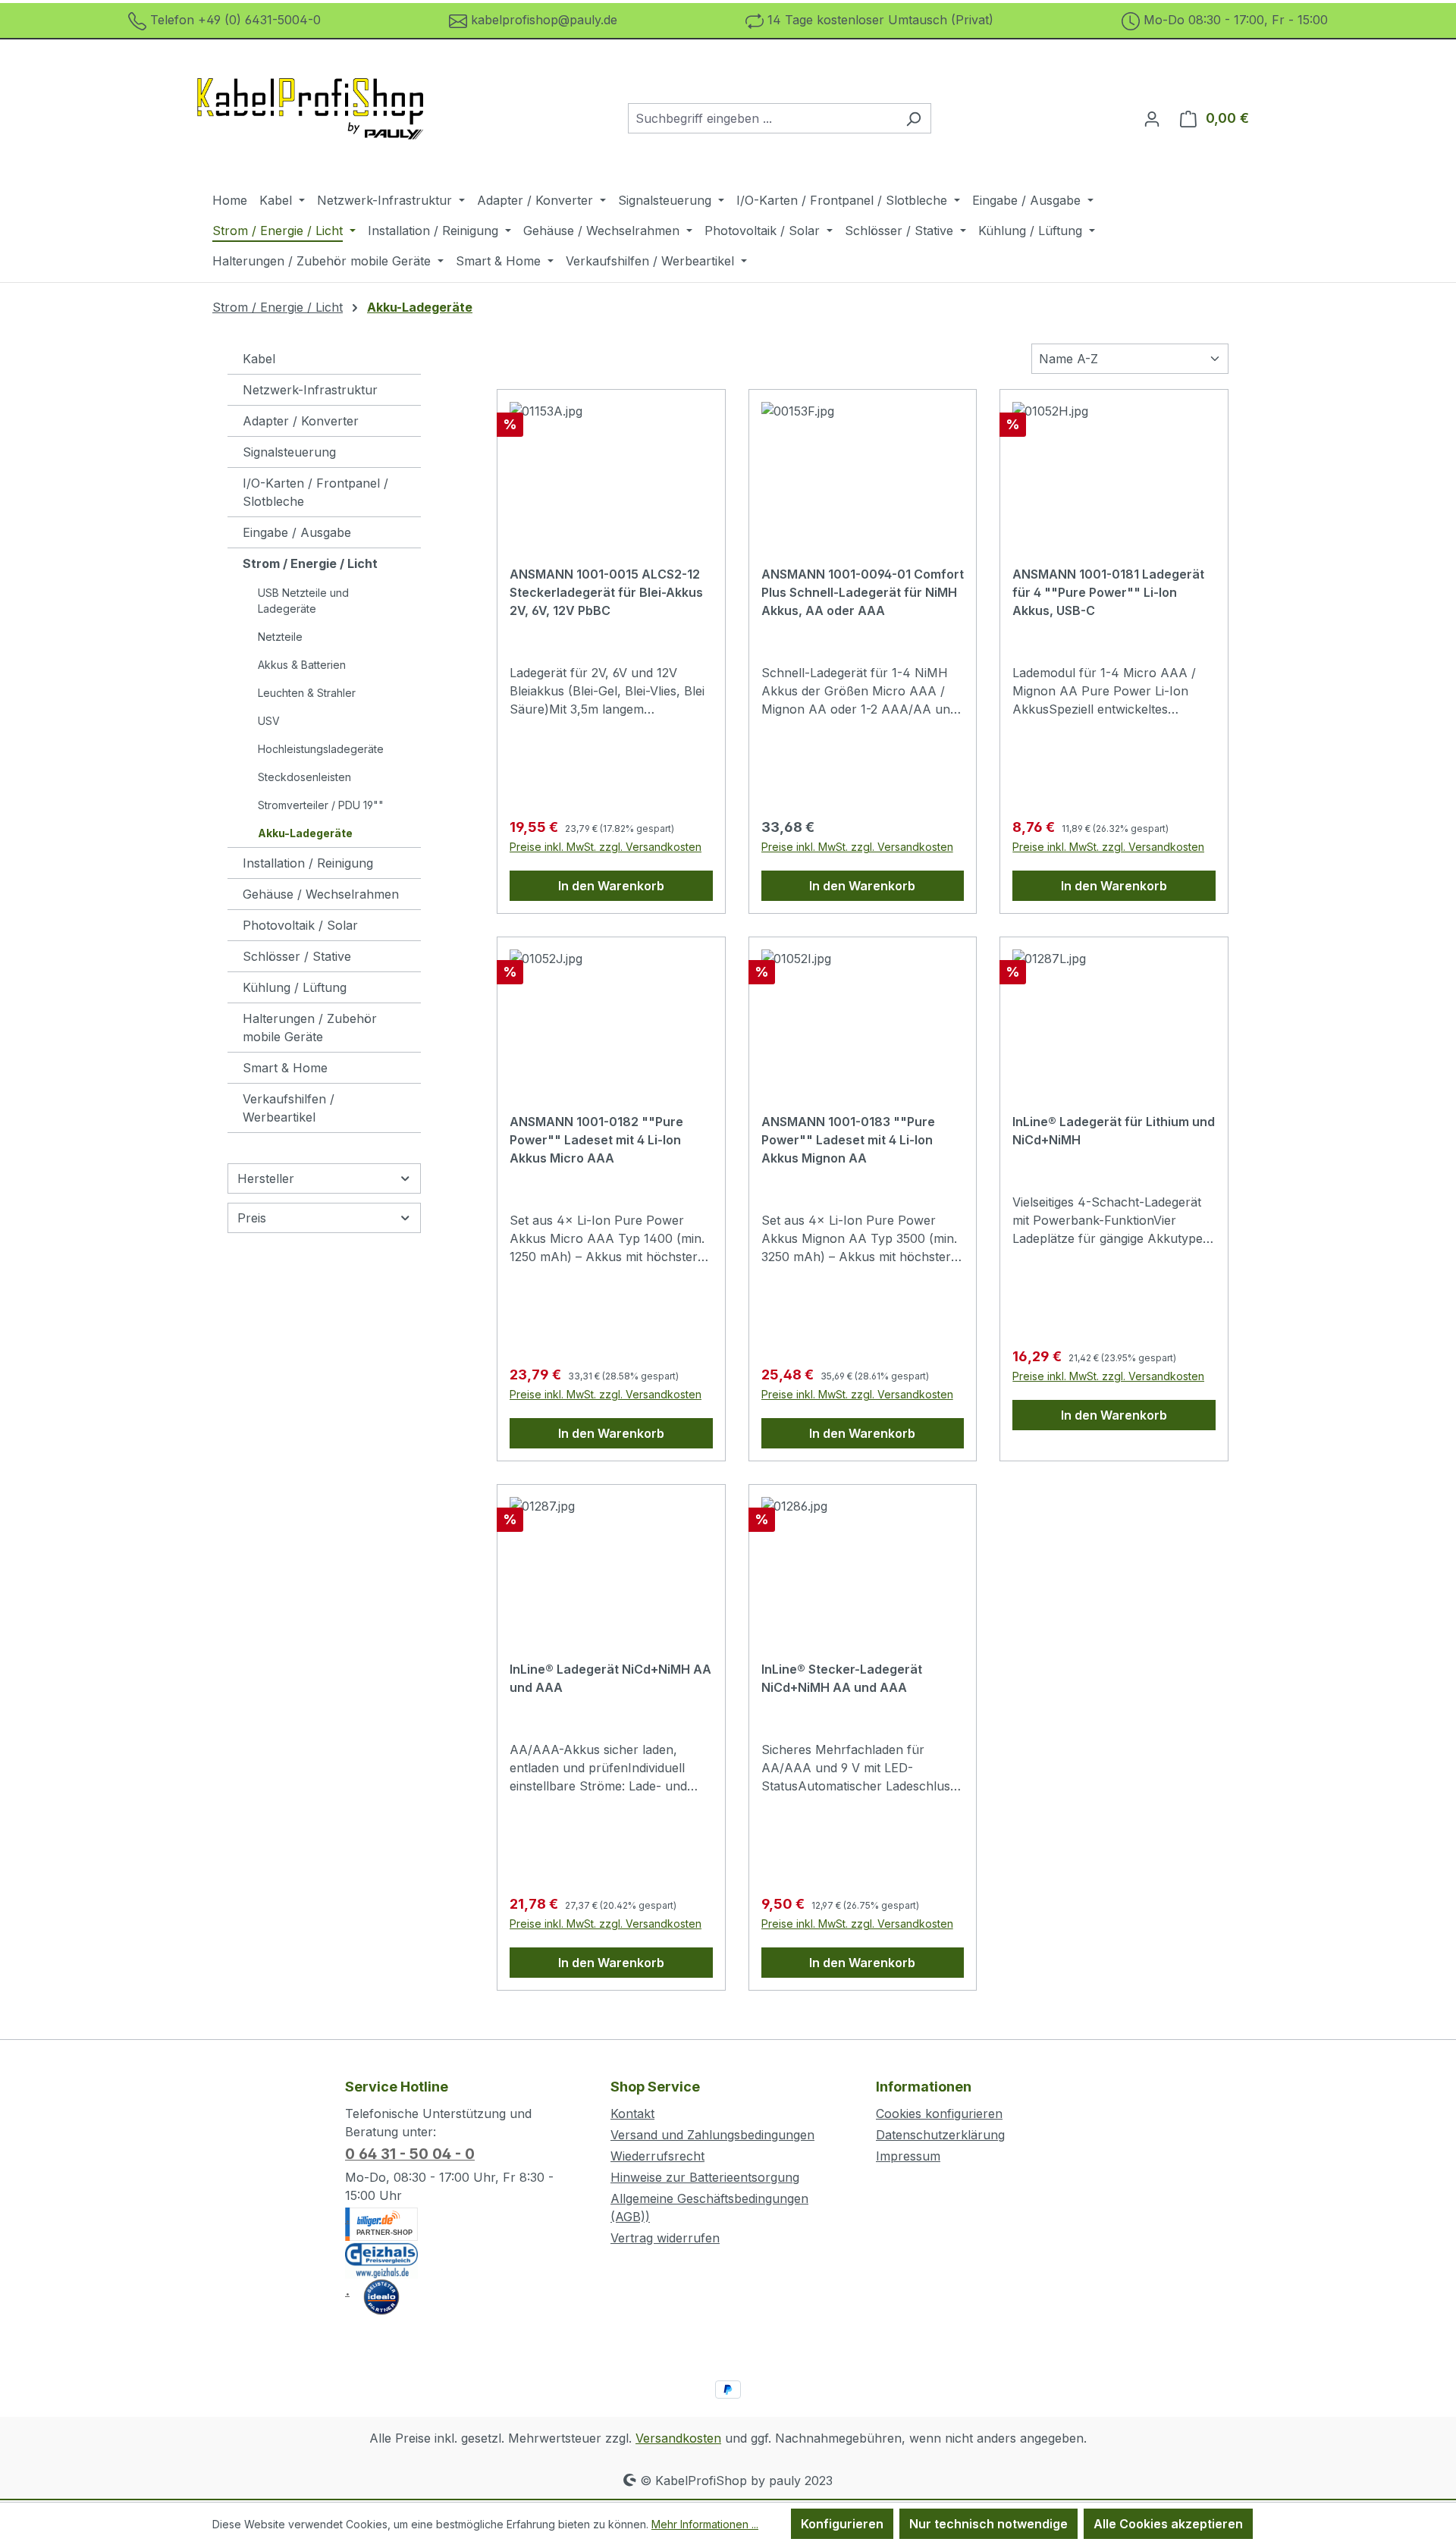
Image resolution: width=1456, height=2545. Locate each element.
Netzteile (280, 637)
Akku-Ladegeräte (305, 833)
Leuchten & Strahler (307, 693)
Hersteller (266, 1178)
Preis (252, 1218)
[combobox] (762, 118)
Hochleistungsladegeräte (321, 749)
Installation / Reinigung (308, 863)
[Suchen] (913, 118)
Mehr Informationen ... (705, 2524)
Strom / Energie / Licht (310, 563)
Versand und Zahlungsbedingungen (712, 2135)
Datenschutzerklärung (940, 2135)
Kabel (259, 359)
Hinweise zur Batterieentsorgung (705, 2177)
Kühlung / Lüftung (295, 987)
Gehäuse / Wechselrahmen (321, 894)
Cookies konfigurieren (939, 2114)
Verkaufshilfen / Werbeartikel (289, 1108)
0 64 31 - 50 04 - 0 (410, 2154)
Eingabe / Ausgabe (297, 532)
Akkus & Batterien (302, 665)
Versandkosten (678, 2438)
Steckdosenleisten (304, 777)
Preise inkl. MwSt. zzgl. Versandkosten (606, 847)
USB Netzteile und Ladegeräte (303, 601)
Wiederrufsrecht (657, 2156)
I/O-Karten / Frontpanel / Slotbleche (315, 492)
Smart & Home (285, 1068)
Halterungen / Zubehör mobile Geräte (310, 1028)
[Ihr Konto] (1152, 118)
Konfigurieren (842, 2524)
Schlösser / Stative (297, 956)
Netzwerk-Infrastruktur (310, 390)
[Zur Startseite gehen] (311, 115)
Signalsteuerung (289, 452)
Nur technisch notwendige (988, 2524)
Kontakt (632, 2114)
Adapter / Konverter (301, 421)
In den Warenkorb (611, 886)
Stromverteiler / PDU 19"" (321, 805)
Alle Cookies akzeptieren (1168, 2524)
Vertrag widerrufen (665, 2238)
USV (269, 721)
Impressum (908, 2156)
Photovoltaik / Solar (300, 925)
